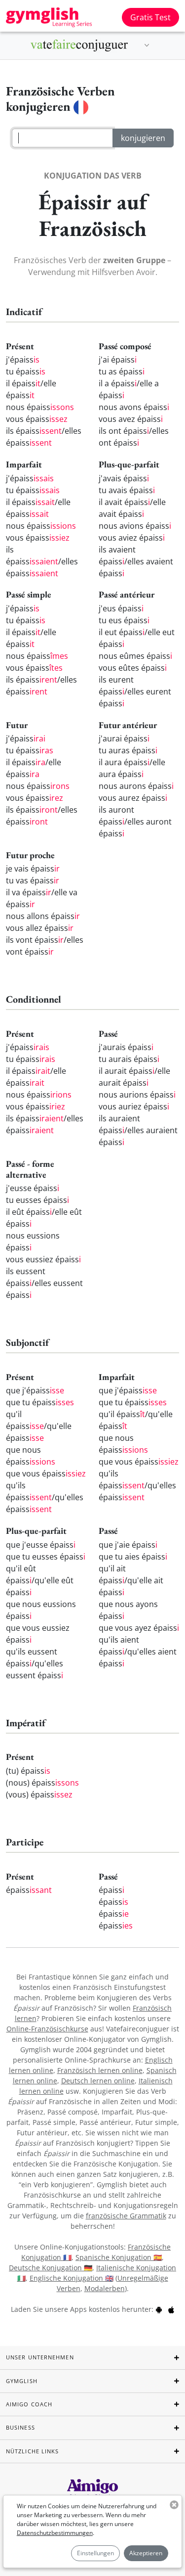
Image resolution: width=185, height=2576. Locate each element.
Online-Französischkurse (47, 2029)
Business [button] (20, 2427)
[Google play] (159, 2309)
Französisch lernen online (100, 2070)
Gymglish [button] (22, 2381)
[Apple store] (171, 2309)
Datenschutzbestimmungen (55, 2533)
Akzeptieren (146, 2553)
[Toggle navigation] (147, 46)
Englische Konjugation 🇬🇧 (72, 2278)
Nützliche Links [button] (33, 2451)
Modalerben (105, 2288)
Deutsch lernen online (98, 2081)
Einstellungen (95, 2553)
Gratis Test (150, 17)
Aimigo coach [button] (29, 2404)
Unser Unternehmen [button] (40, 2357)
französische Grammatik (126, 2216)
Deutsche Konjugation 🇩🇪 (51, 2268)
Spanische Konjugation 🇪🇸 (119, 2257)
